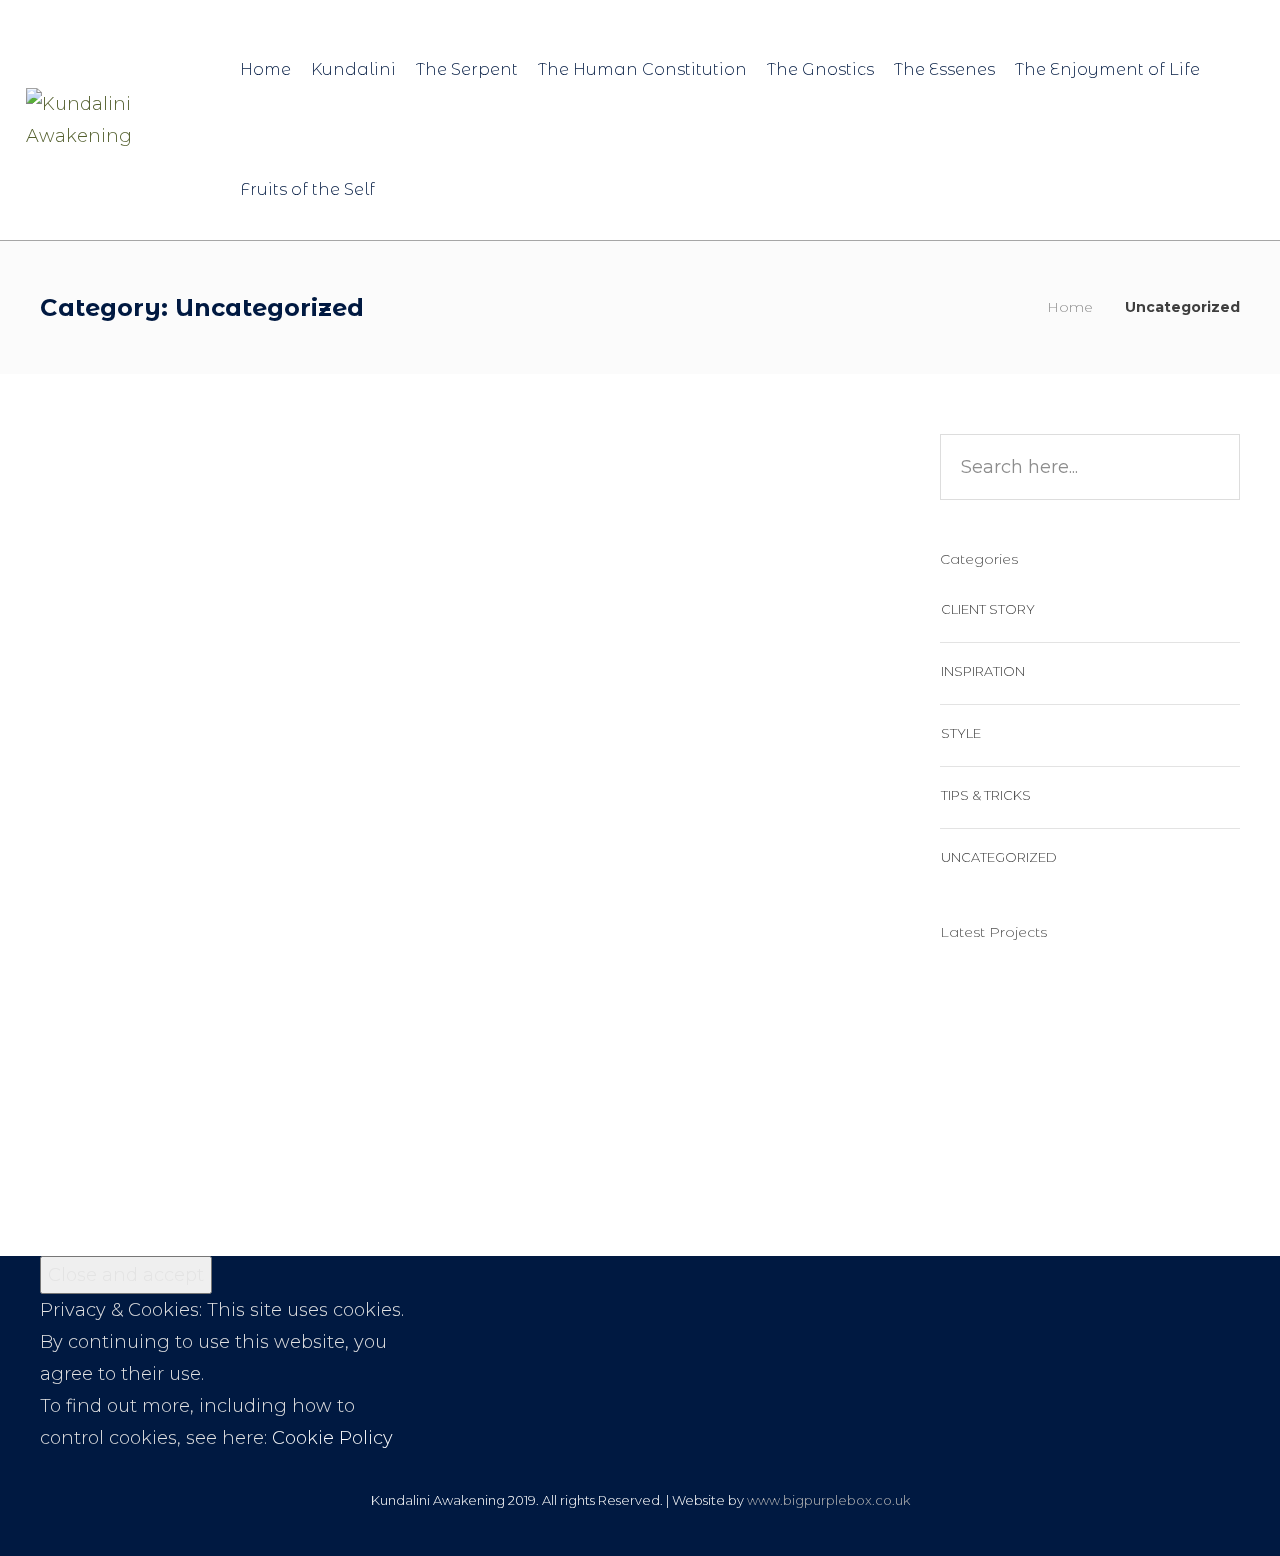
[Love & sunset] (982, 1108)
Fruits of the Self (307, 189)
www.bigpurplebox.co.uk (828, 1500)
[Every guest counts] (1082, 1008)
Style (961, 733)
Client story (988, 609)
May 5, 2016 (296, 514)
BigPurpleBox (165, 514)
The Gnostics (820, 69)
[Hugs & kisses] (982, 1008)
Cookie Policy (332, 1438)
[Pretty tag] (1182, 1108)
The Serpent (467, 69)
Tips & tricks (986, 795)
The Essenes (944, 69)
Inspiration (983, 671)
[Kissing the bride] (1082, 1108)
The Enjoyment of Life (1107, 69)
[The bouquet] (1182, 1008)
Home (265, 69)
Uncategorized (150, 908)
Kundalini (353, 69)
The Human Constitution (642, 69)
